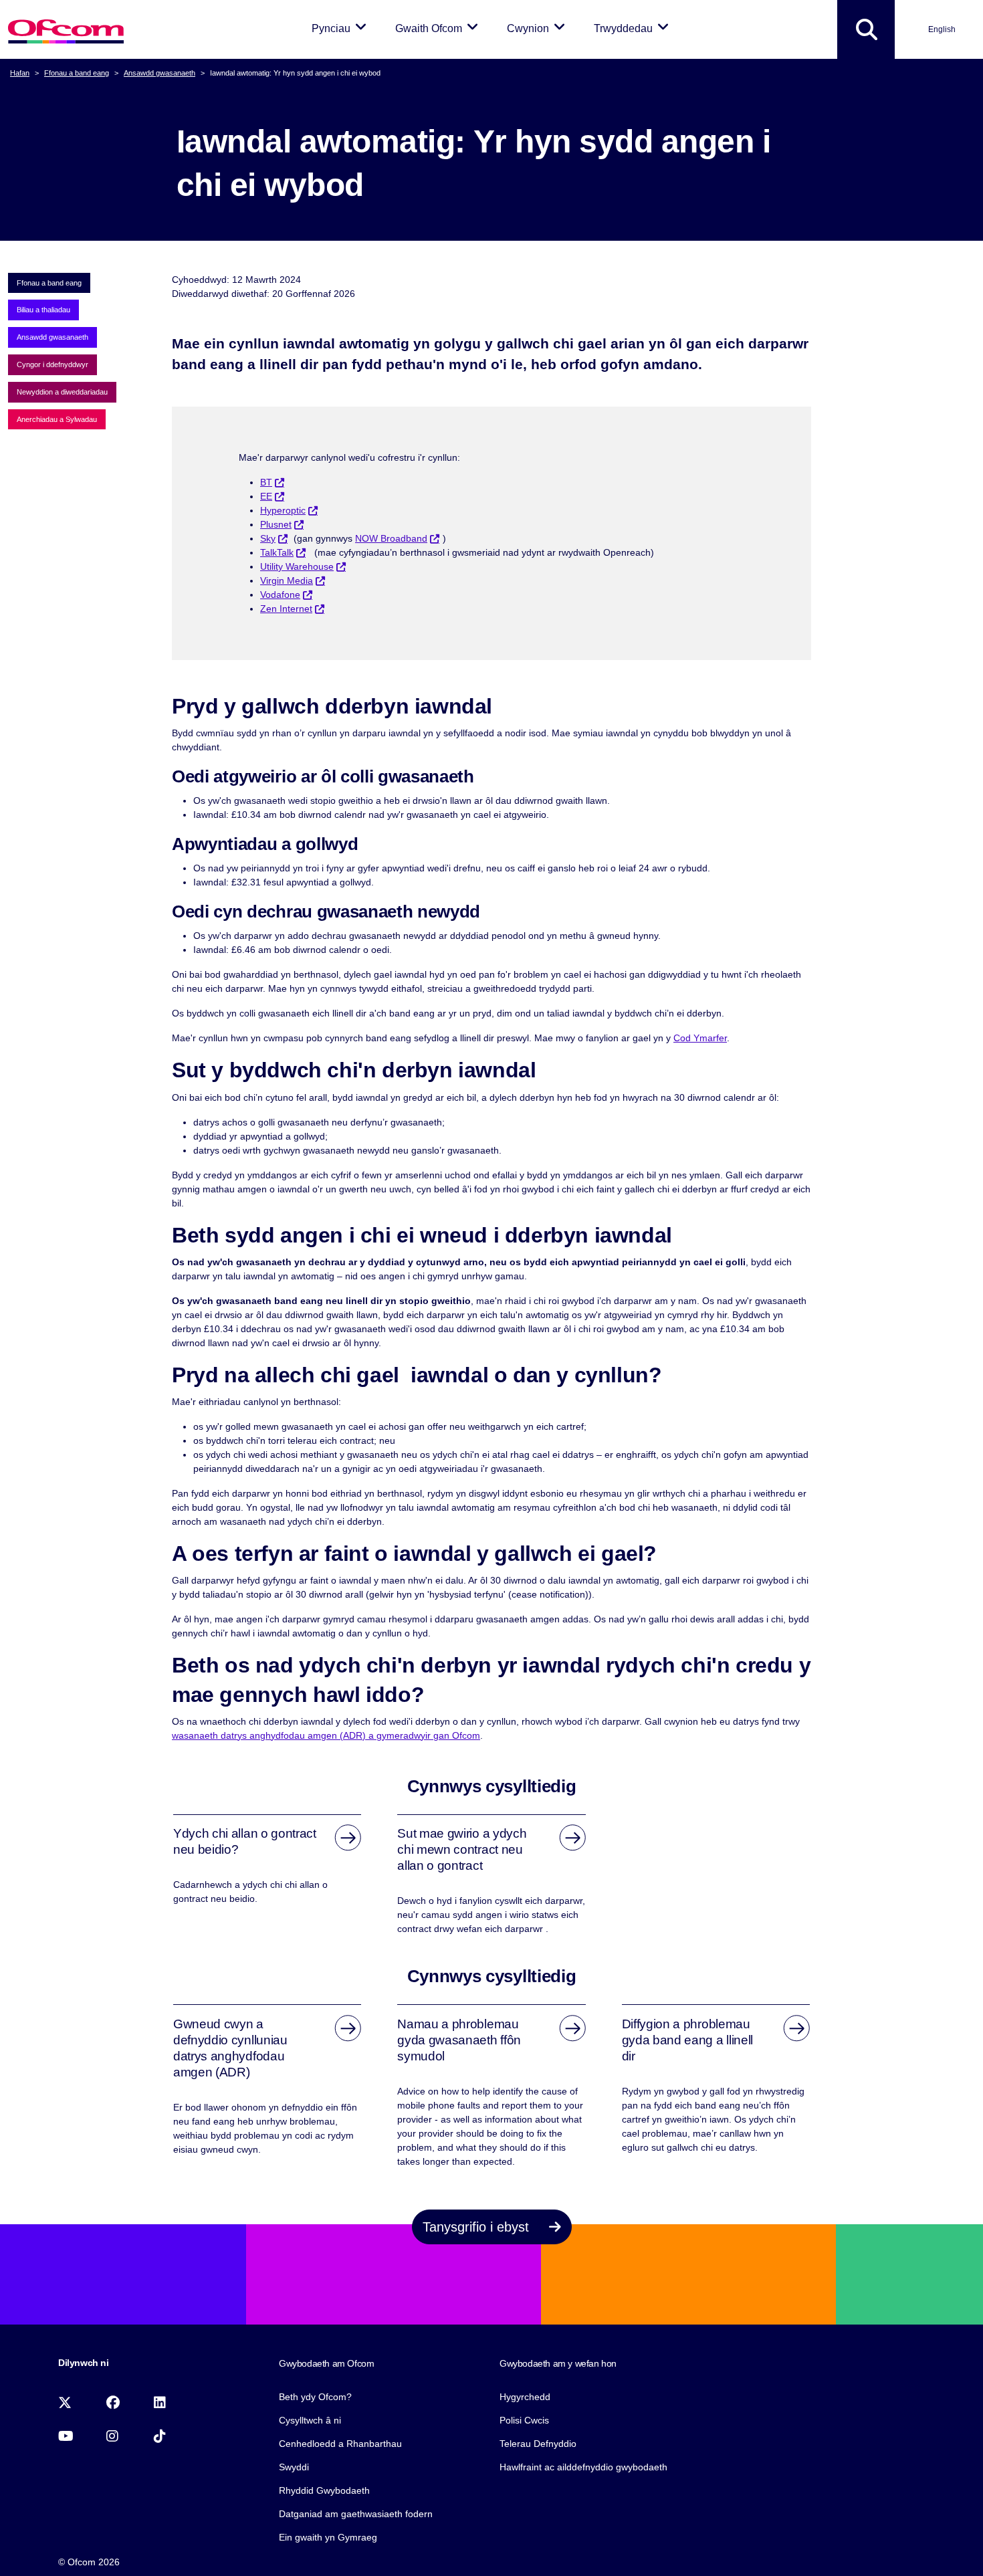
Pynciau (341, 28)
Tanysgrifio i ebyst (478, 2227)
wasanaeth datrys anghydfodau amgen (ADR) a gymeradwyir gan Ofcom (326, 1735)
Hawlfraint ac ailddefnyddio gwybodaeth (583, 2467)
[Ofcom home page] (66, 30)
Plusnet (276, 524)
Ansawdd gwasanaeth (159, 73)
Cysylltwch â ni (310, 2420)
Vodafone (280, 595)
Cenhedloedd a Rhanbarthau (340, 2444)
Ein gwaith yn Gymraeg (328, 2537)
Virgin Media (287, 580)
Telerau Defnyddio (538, 2444)
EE (266, 496)
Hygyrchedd (525, 2397)
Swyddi (294, 2467)
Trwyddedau (634, 28)
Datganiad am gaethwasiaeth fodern (356, 2514)
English (942, 29)
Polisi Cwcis (524, 2420)
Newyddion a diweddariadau (62, 392)
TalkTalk (277, 552)
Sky (268, 538)
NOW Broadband (391, 538)
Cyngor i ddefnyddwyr (52, 364)
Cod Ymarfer (700, 1038)
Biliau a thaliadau (43, 310)
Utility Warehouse (297, 566)
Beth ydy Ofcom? (315, 2397)
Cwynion (538, 28)
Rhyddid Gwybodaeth (324, 2490)
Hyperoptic (283, 510)
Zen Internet (286, 609)
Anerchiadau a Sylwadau (57, 419)
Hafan (20, 73)
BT (266, 482)
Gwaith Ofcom (439, 28)
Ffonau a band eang (77, 73)
